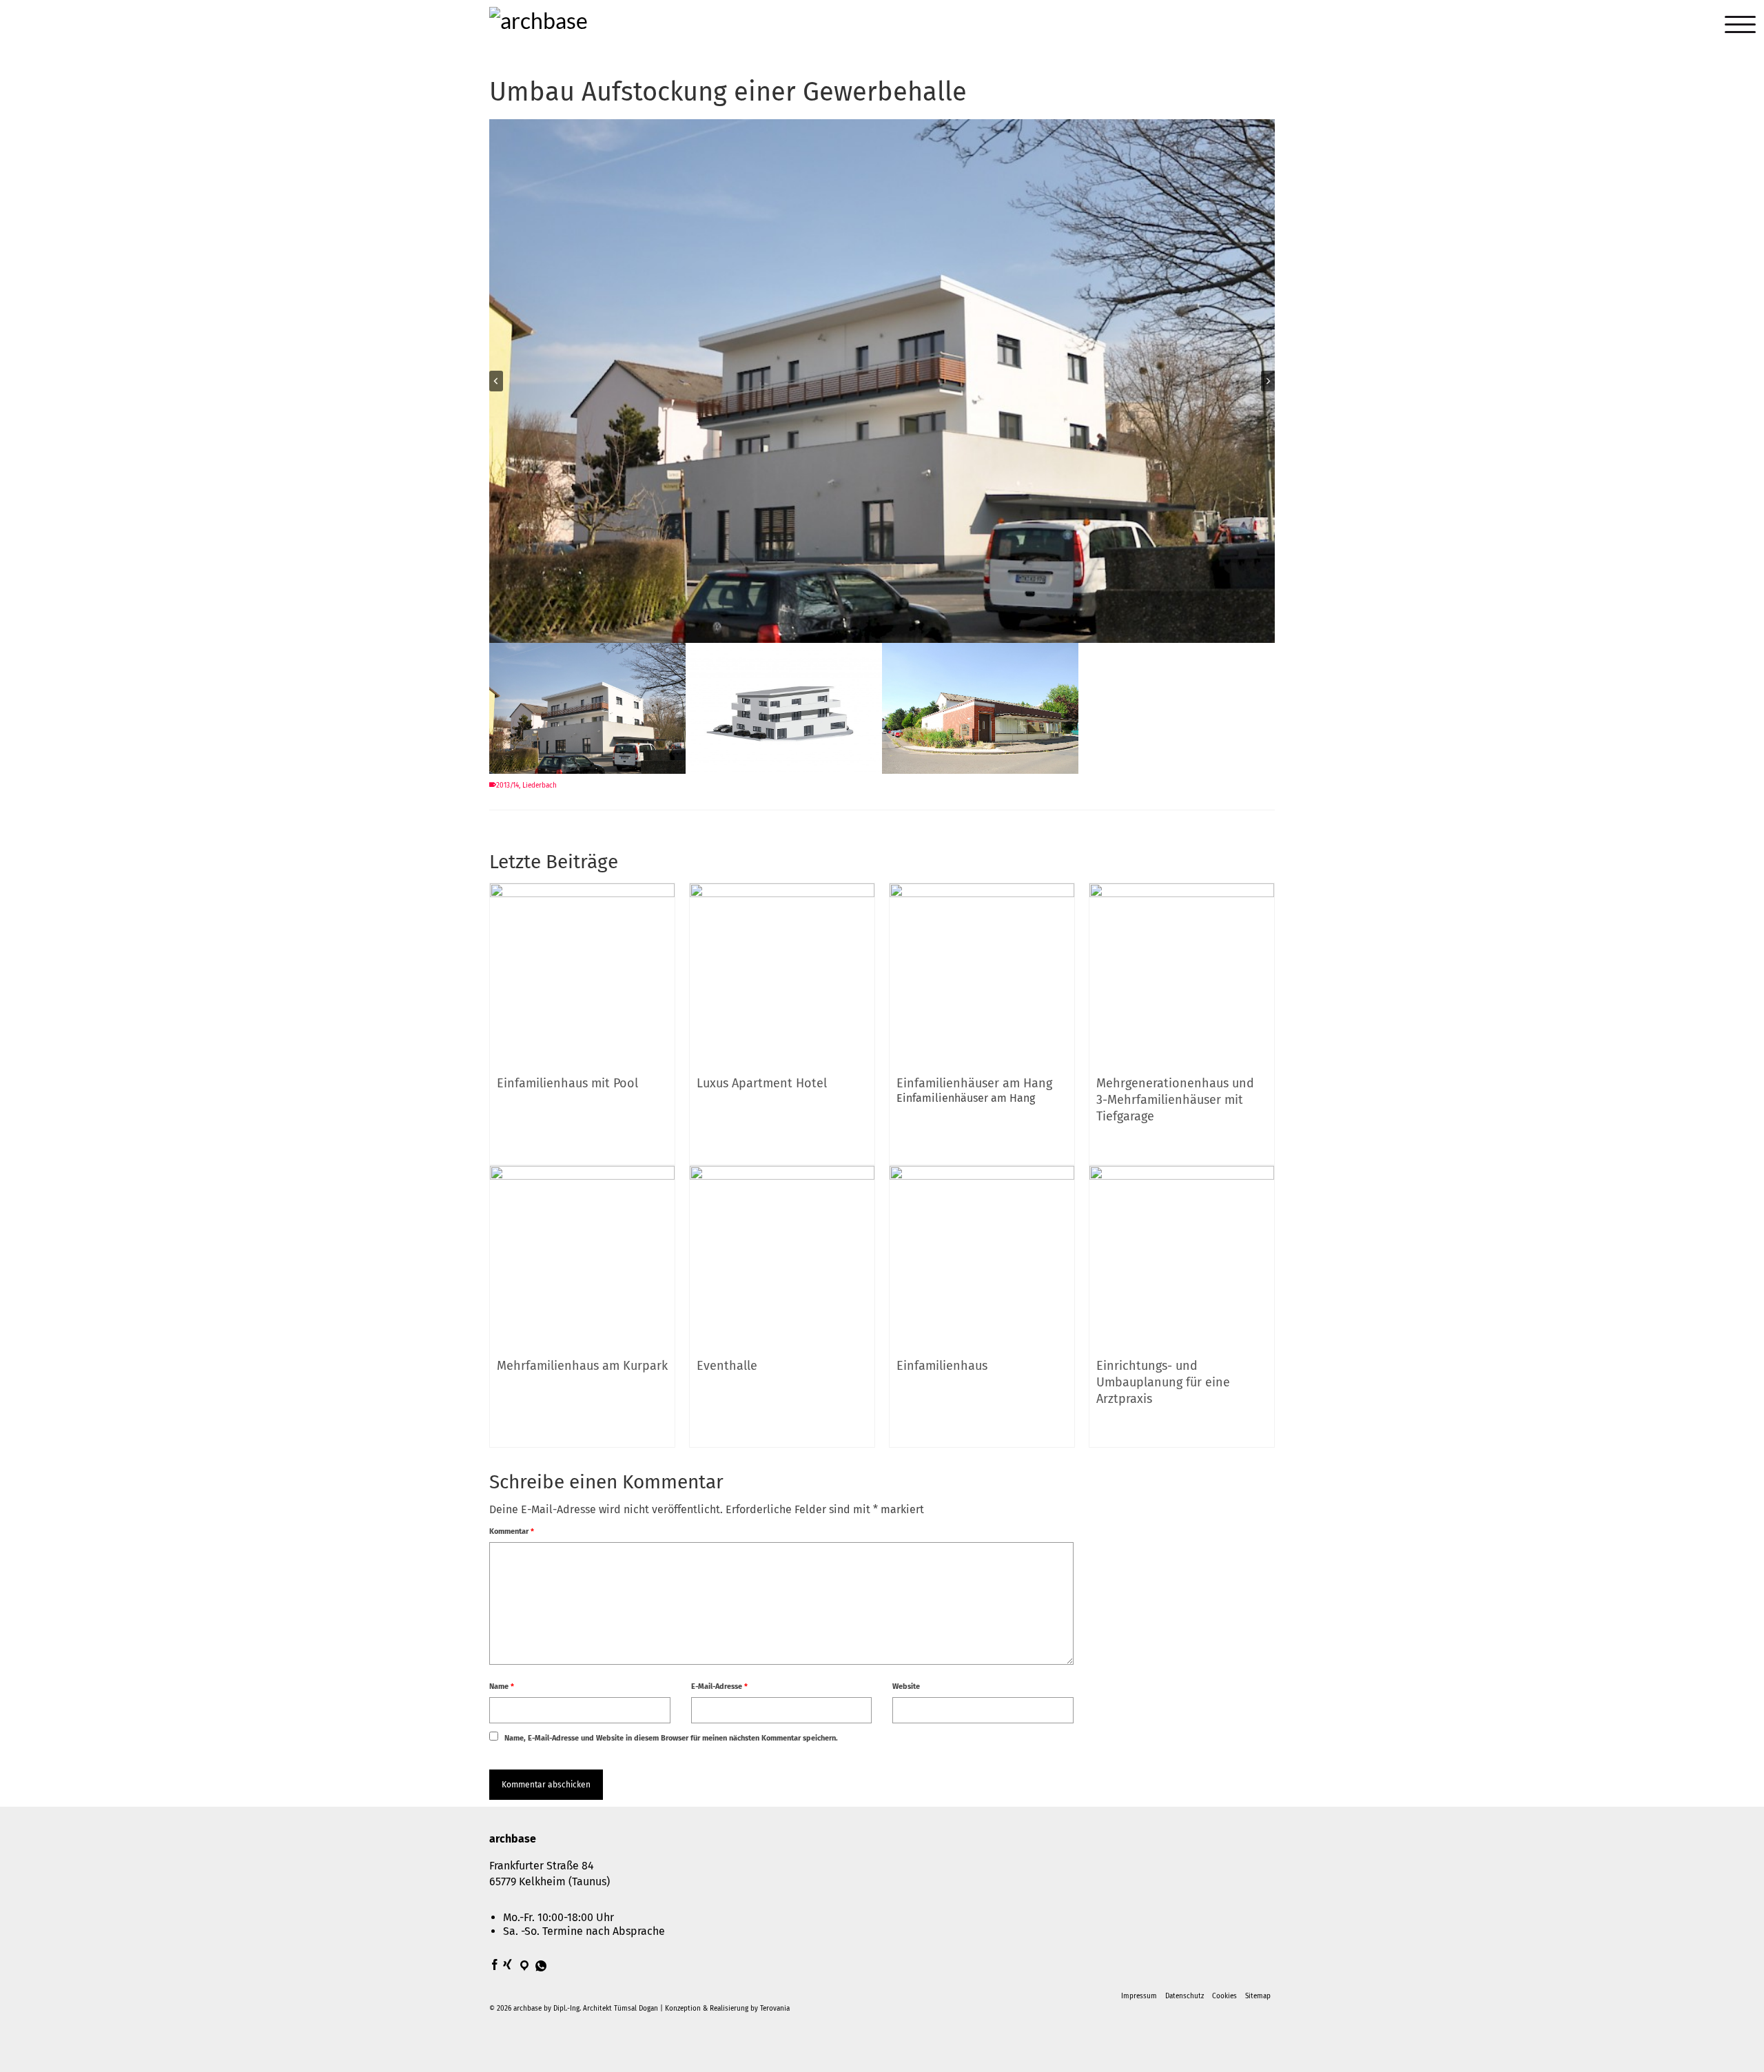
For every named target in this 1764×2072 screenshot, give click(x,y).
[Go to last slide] (496, 381)
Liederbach (540, 786)
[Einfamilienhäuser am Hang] (982, 975)
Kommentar (512, 1531)
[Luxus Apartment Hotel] (782, 975)
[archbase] (613, 27)
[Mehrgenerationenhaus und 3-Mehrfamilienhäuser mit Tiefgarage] (1182, 975)
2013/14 (507, 786)
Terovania (775, 2009)
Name (502, 1686)
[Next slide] (1268, 381)
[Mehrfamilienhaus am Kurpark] (582, 1257)
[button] (587, 710)
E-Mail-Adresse (719, 1686)
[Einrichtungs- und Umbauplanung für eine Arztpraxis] (1182, 1257)
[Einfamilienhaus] (982, 1257)
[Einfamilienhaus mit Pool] (582, 975)
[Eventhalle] (782, 1257)
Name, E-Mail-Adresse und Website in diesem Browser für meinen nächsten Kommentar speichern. (671, 1738)
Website (906, 1686)
